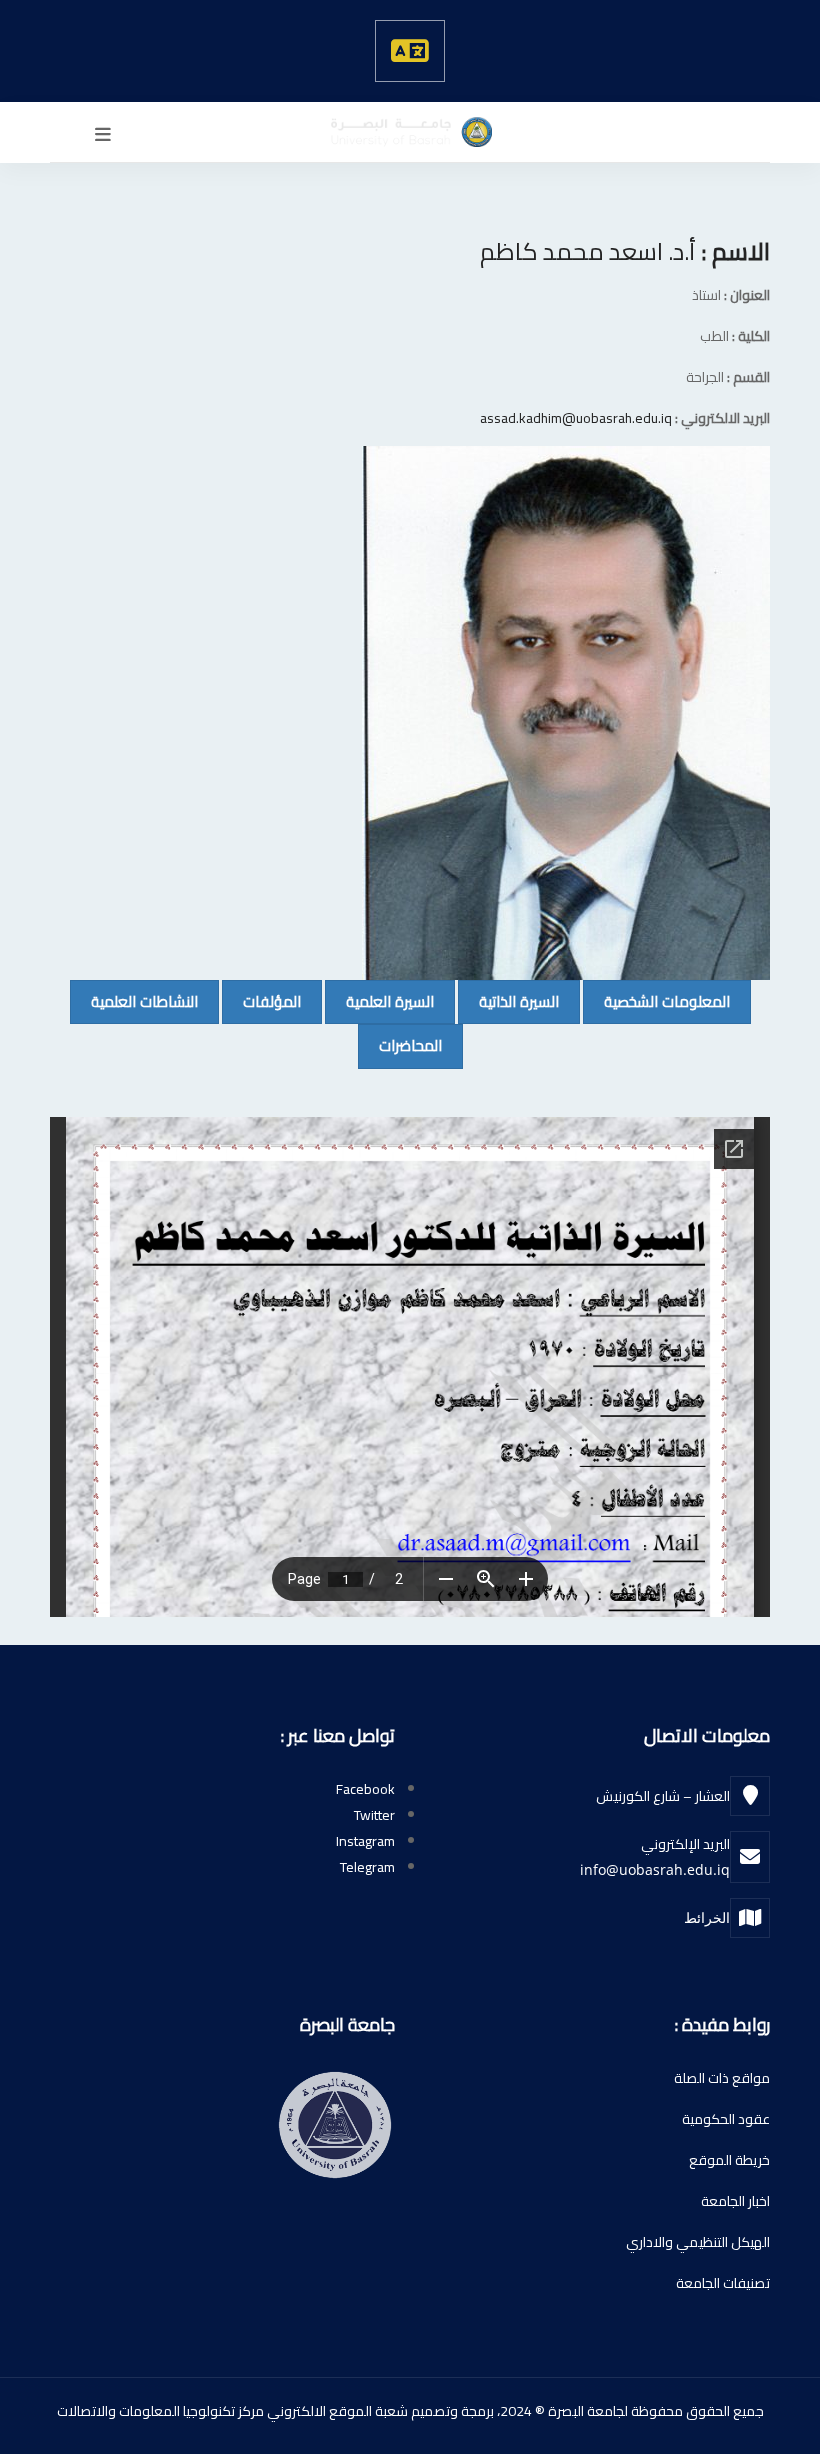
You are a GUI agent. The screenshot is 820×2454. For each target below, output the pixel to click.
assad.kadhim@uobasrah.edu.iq (576, 418)
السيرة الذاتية (508, 1001)
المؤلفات (261, 1001)
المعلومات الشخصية (656, 1001)
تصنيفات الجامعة (723, 2283)
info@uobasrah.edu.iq (655, 1869)
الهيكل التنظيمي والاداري (698, 2242)
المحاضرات (400, 1045)
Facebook (365, 1789)
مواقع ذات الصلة (722, 2078)
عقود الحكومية (726, 2119)
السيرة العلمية (379, 1001)
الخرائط (707, 1917)
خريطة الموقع (729, 2160)
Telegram (367, 1867)
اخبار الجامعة (735, 2201)
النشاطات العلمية (134, 1001)
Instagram (365, 1841)
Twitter (374, 1815)
